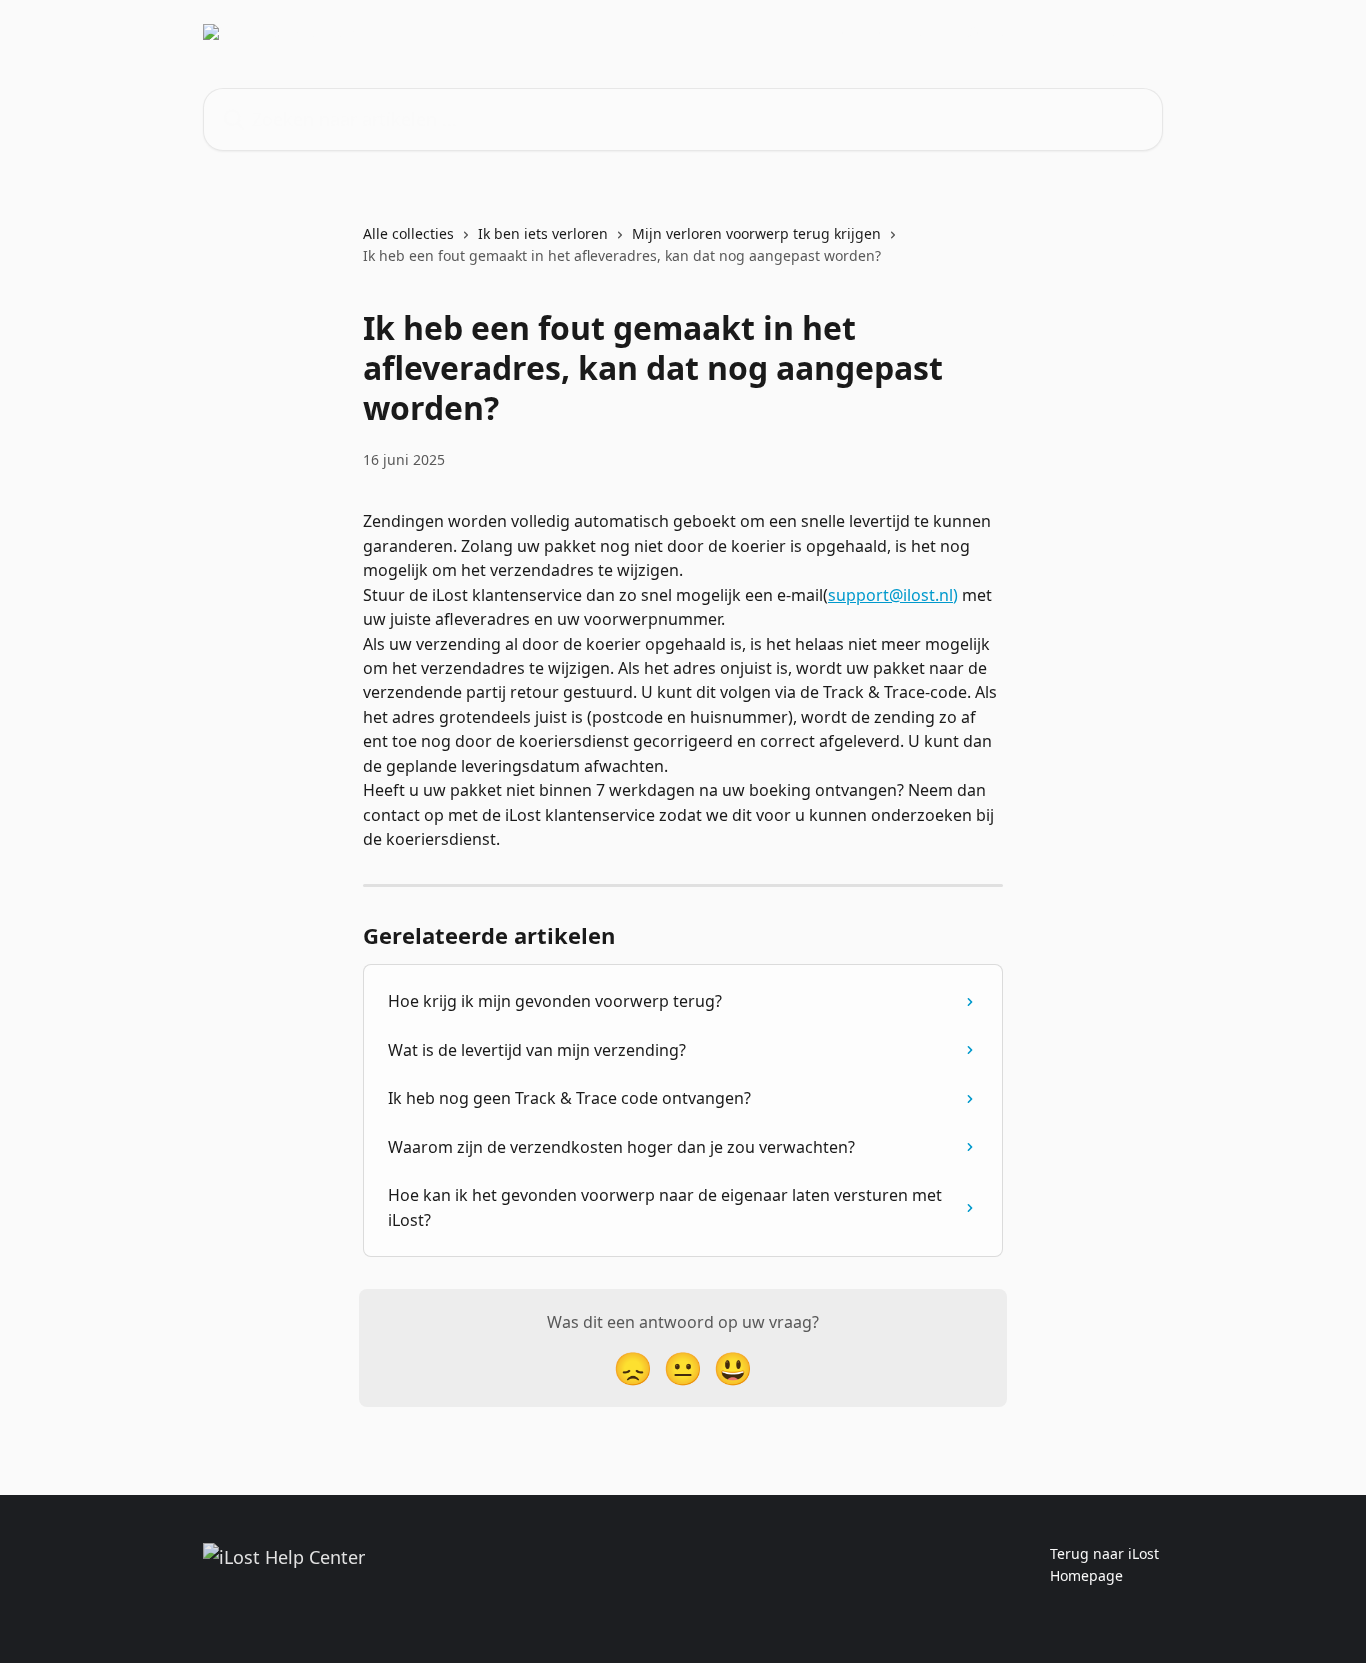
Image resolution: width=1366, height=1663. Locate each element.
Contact (993, 32)
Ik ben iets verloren (543, 233)
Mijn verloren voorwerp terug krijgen (756, 233)
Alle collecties (408, 233)
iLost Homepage (885, 32)
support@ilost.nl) (893, 595)
